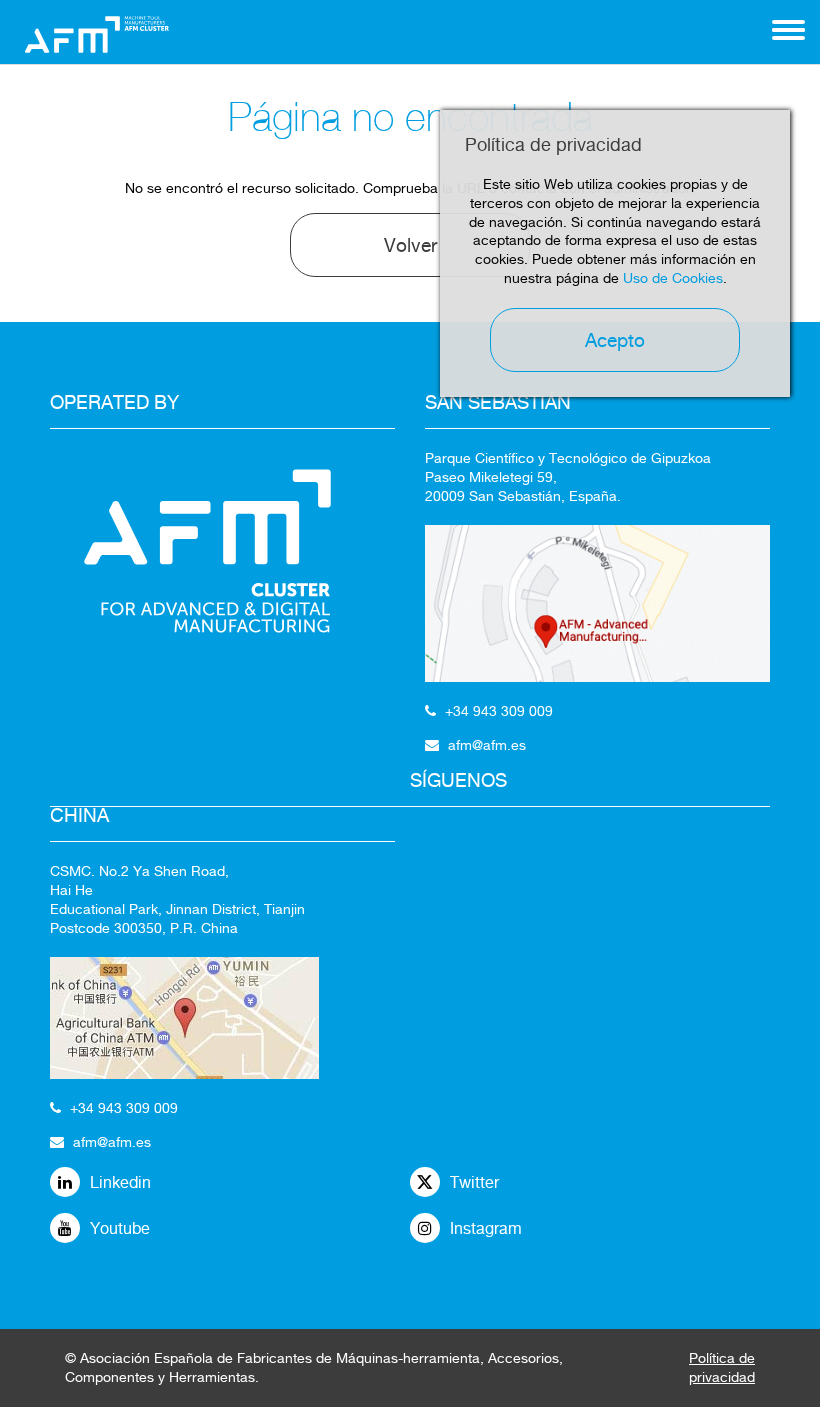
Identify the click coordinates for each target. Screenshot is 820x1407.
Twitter (474, 1182)
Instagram (486, 1228)
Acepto (615, 340)
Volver (410, 245)
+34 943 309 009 (124, 1108)
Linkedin (120, 1182)
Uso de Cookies (673, 278)
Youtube (120, 1228)
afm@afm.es (112, 1142)
